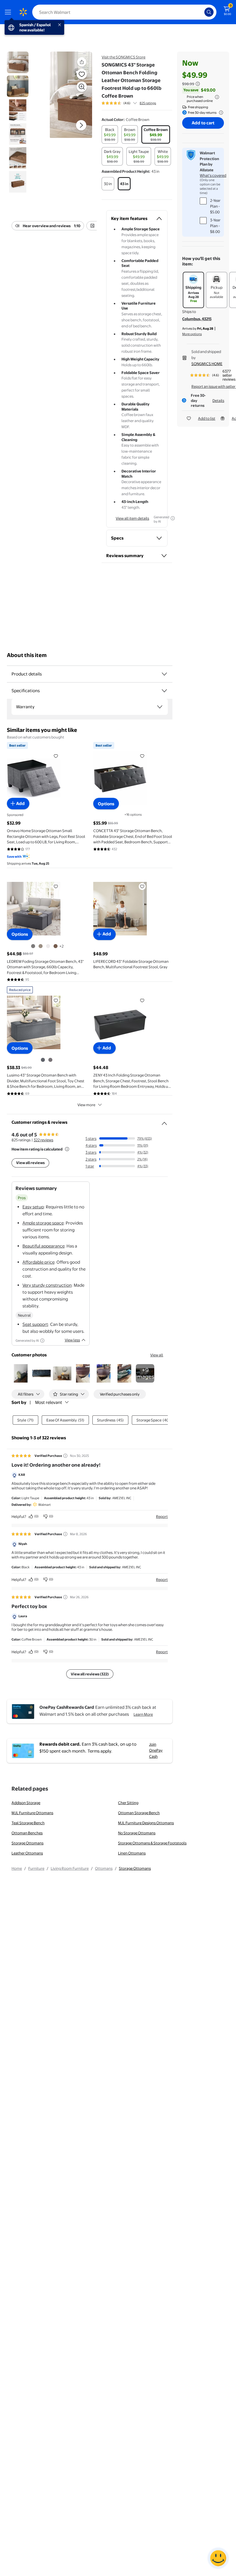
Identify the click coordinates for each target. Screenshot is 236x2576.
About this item (27, 655)
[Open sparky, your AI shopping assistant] (218, 2558)
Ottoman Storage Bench (139, 1813)
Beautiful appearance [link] (43, 1246)
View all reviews (30, 1163)
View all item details (132, 518)
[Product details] (164, 674)
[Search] (209, 12)
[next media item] (81, 125)
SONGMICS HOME (207, 364)
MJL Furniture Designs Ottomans (146, 1823)
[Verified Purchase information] (65, 1456)
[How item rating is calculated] (67, 1149)
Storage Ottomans (27, 1843)
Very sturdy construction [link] (47, 1285)
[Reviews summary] (135, 103)
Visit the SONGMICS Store (123, 57)
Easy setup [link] (33, 1207)
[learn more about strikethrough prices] (198, 84)
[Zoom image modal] (82, 87)
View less (72, 1340)
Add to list (207, 418)
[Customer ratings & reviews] (164, 1121)
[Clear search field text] (201, 12)
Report (162, 1516)
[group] (129, 103)
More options (192, 334)
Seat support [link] (35, 1324)
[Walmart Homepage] (23, 12)
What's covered (213, 175)
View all (157, 1355)
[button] (82, 62)
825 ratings (148, 103)
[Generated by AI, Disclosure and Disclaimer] (173, 518)
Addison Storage (26, 1803)
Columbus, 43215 (197, 319)
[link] (145, 1373)
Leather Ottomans (27, 1853)
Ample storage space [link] (43, 1223)
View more (86, 1105)
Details (218, 400)
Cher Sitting (128, 1803)
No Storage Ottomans (137, 1833)
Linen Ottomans (132, 1853)
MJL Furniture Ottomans (32, 1813)
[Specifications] (164, 691)
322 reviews (43, 1140)
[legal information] (217, 97)
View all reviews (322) (90, 1674)
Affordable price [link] (38, 1262)
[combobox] (124, 12)
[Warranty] (160, 707)
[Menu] (9, 12)
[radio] (110, 134)
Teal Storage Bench (28, 1823)
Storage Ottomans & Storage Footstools (152, 1843)
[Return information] (220, 113)
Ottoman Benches (27, 1833)
